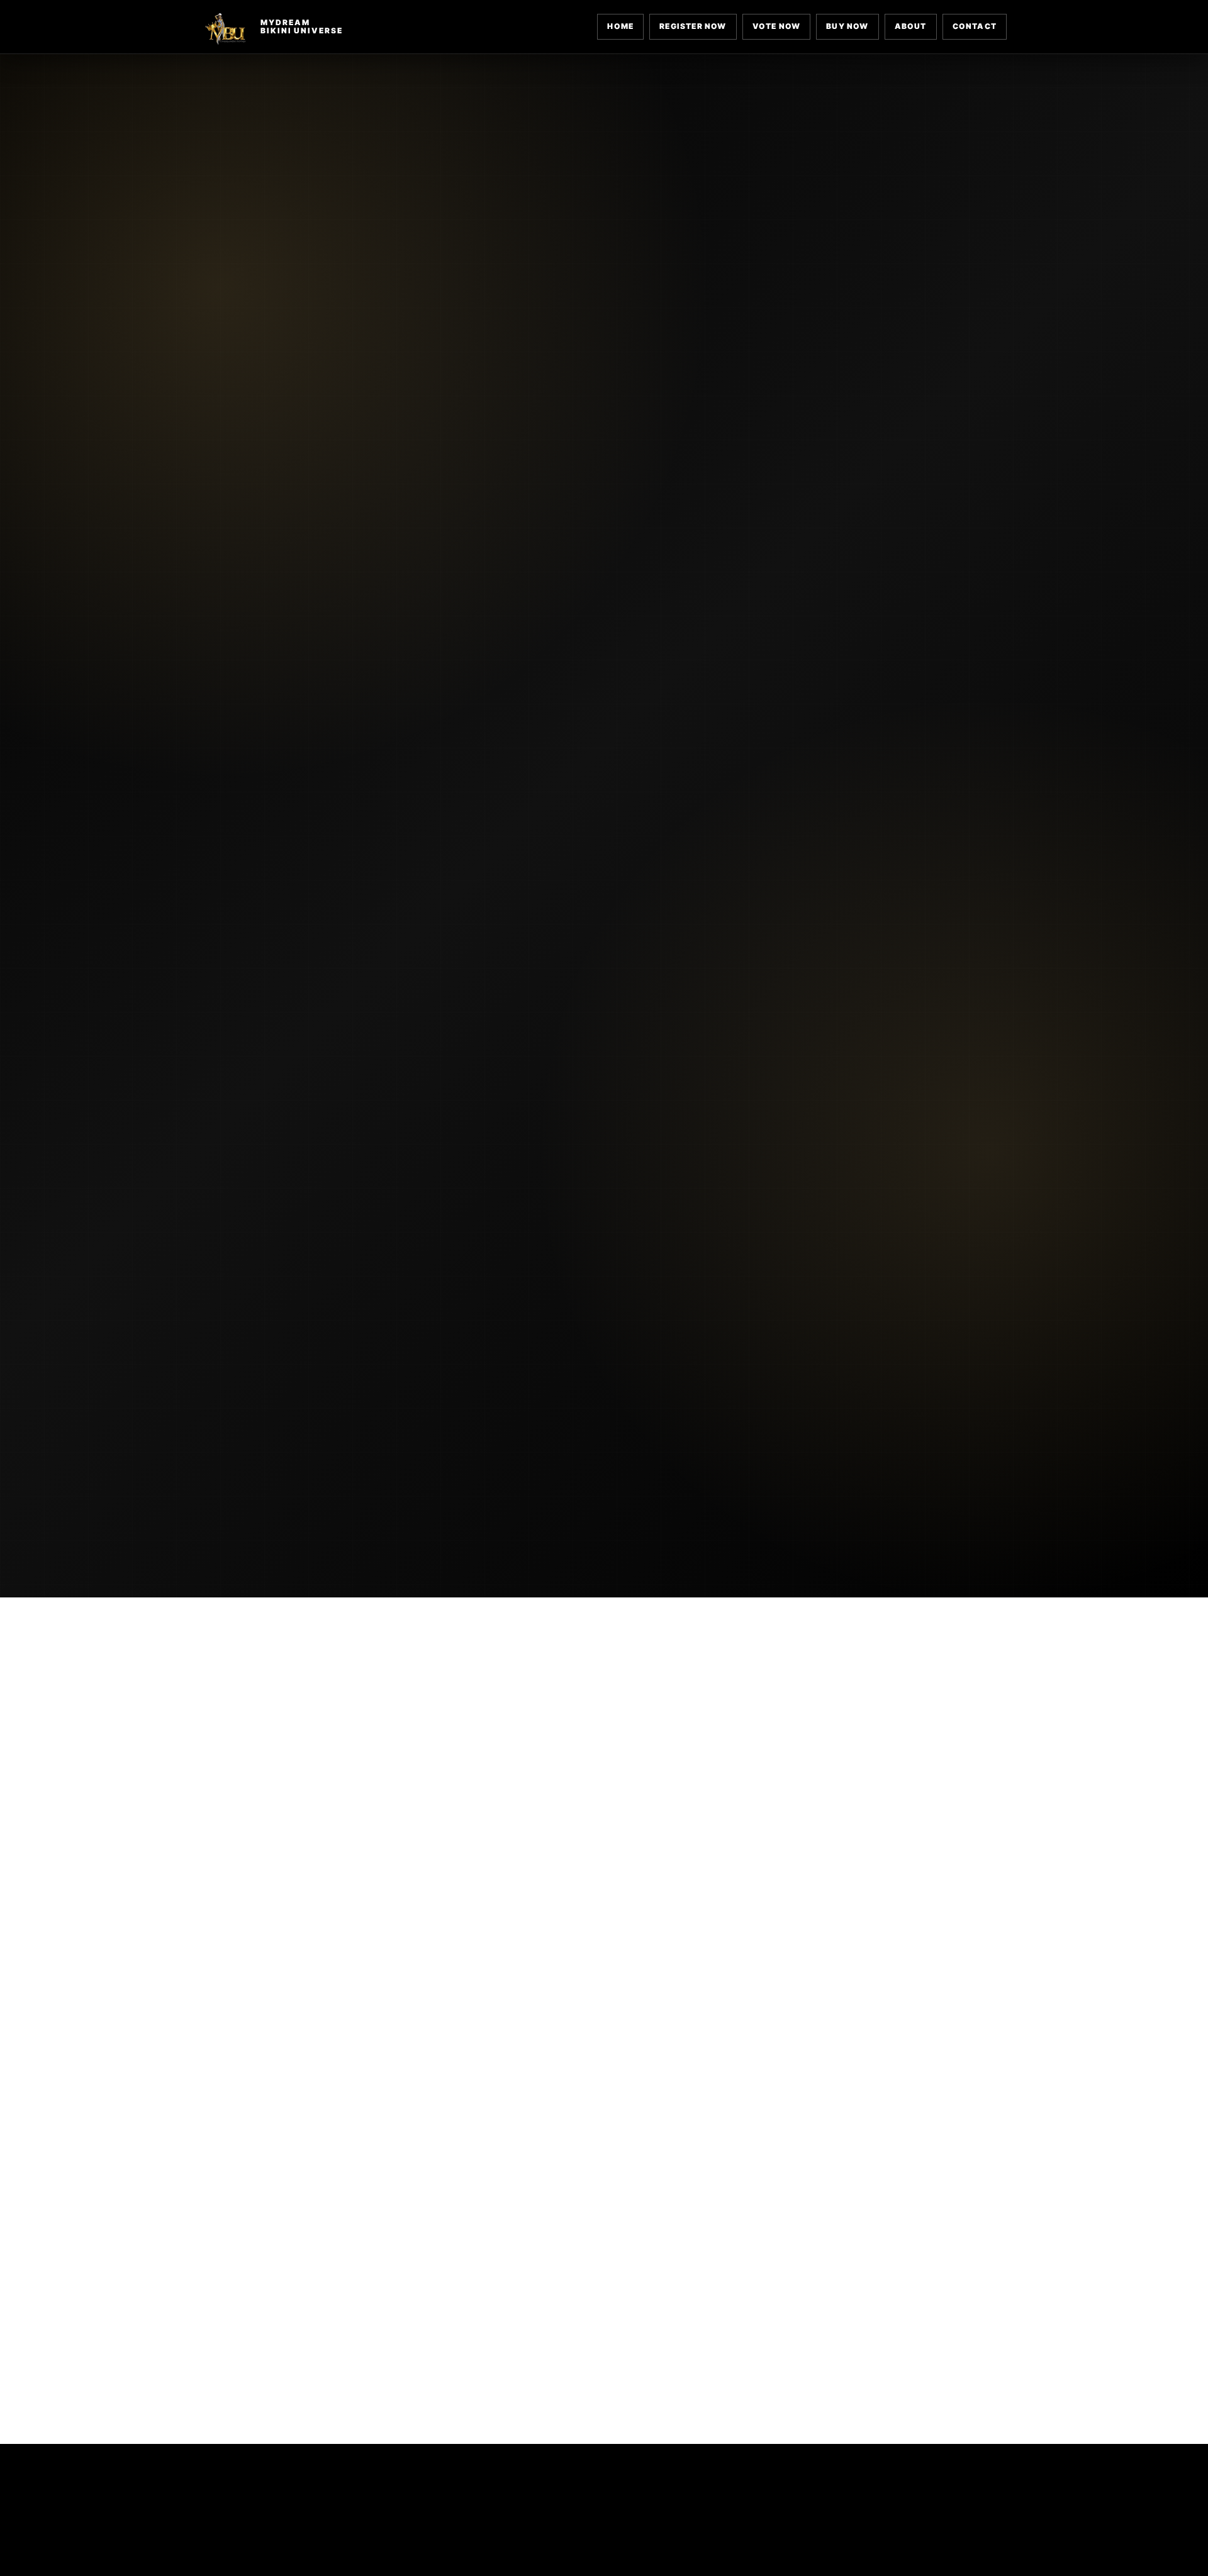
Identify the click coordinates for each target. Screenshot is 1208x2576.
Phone (610, 2107)
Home (620, 26)
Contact (975, 26)
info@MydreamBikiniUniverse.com (332, 1947)
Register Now (693, 26)
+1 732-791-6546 (810, 1947)
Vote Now (777, 26)
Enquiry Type (815, 2107)
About (911, 26)
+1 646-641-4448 (547, 1947)
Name (607, 2051)
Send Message (776, 2291)
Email (795, 2051)
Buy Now (847, 26)
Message (616, 2163)
